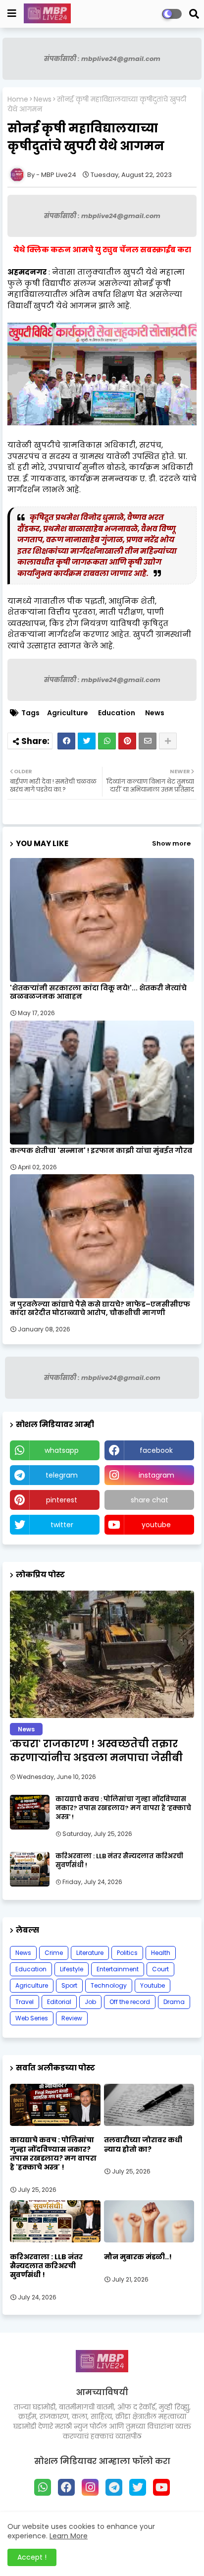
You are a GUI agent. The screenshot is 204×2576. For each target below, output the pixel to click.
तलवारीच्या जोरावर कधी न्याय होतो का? (143, 2144)
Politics (127, 1953)
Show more (171, 843)
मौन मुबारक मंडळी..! (138, 2257)
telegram (62, 1475)
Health (161, 1953)
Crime (54, 1953)
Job (90, 2002)
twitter (62, 1525)
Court (160, 1969)
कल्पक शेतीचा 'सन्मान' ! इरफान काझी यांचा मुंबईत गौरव (101, 1151)
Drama (174, 2002)
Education (117, 713)
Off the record (130, 2002)
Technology (109, 1985)
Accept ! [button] (32, 2557)
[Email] (148, 741)
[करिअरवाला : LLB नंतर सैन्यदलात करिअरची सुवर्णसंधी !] (30, 1869)
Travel (25, 2002)
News (43, 99)
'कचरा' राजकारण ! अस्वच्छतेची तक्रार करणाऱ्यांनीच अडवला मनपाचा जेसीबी (96, 1751)
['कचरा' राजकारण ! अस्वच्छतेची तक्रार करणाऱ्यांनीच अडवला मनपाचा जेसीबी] (102, 1654)
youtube (156, 1525)
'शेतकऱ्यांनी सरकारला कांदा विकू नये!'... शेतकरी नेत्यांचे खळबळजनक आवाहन (98, 992)
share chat (150, 1500)
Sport (69, 1985)
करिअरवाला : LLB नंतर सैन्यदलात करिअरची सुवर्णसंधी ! (119, 1861)
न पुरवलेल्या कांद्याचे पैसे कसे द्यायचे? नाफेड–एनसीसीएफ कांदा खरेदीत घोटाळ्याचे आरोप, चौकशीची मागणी (100, 1309)
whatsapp (62, 1450)
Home (18, 99)
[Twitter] (87, 741)
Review (72, 2018)
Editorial (59, 2002)
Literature (90, 1953)
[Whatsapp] (107, 741)
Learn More (69, 2536)
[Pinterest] (127, 741)
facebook (156, 1450)
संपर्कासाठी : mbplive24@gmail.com (102, 59)
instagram (156, 1475)
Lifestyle (72, 1969)
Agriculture (68, 713)
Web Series (32, 2018)
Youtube (153, 1985)
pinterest (62, 1500)
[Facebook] (66, 741)
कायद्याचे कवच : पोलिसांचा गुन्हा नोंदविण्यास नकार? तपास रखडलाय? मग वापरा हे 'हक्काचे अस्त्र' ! (123, 1808)
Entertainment (118, 1969)
